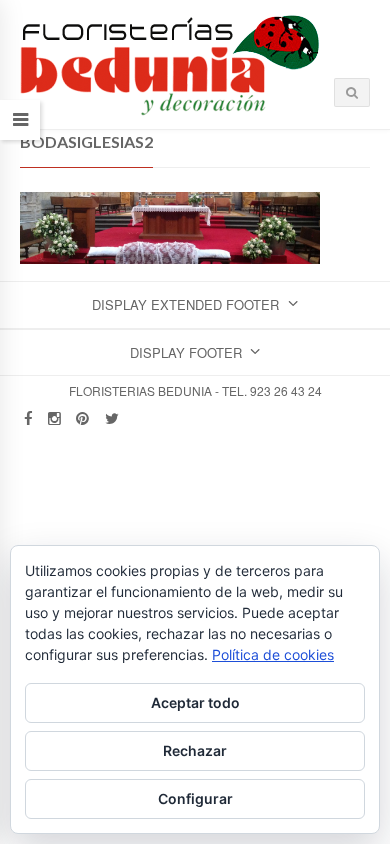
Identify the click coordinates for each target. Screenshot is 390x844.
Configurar (195, 798)
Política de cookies (273, 654)
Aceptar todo (195, 702)
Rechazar (195, 750)
